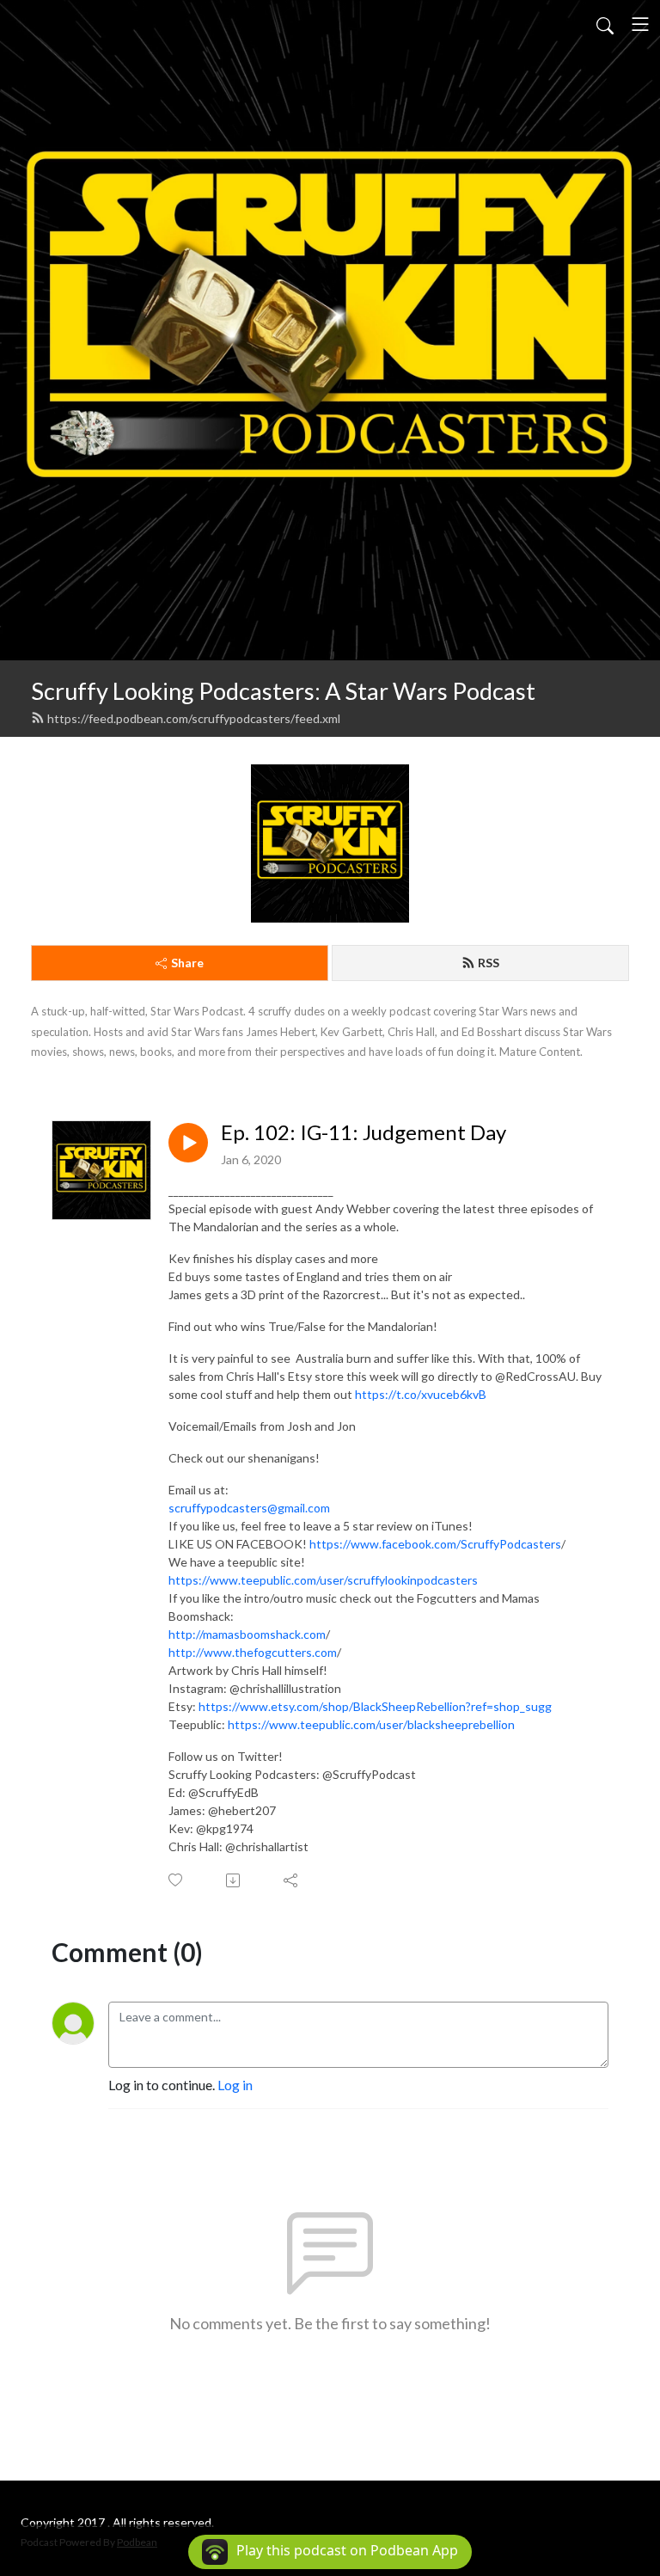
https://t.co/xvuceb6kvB (421, 1394)
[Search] (605, 24)
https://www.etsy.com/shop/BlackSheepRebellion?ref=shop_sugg (375, 1706)
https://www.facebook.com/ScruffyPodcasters (435, 1544)
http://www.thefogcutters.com (253, 1652)
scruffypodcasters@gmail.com (249, 1508)
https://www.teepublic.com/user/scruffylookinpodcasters (323, 1580)
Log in (235, 2085)
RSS (489, 963)
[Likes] (177, 1880)
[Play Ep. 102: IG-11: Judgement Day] (188, 1143)
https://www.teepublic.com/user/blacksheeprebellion (371, 1724)
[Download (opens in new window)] (234, 1880)
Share (187, 963)
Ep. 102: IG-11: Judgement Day (364, 1132)
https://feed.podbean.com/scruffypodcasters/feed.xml (194, 718)
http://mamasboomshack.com (247, 1634)
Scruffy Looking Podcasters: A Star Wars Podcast (283, 691)
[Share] (292, 1880)
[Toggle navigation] (640, 24)
